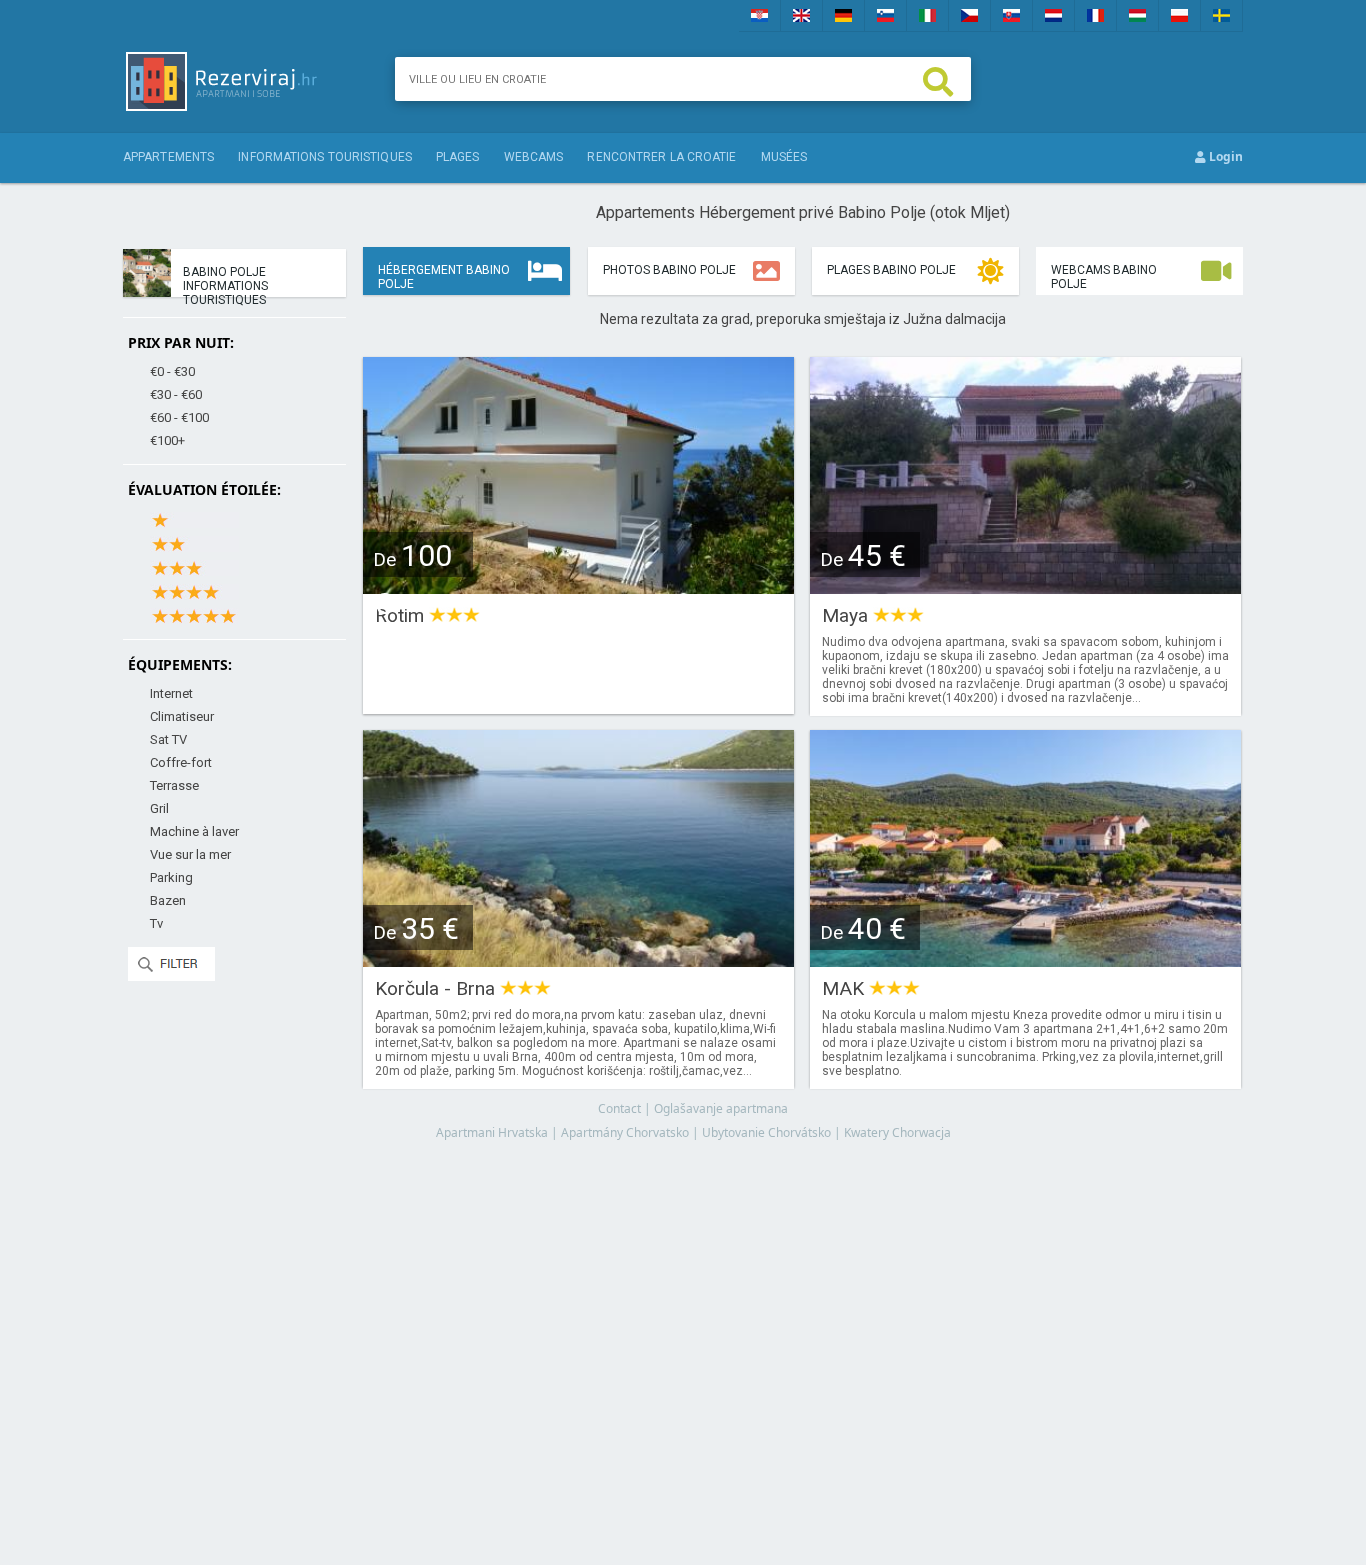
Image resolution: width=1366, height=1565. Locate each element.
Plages (458, 157)
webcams (534, 157)
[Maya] (1025, 587)
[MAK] (1025, 960)
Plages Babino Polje (891, 270)
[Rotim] (578, 587)
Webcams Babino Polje (1104, 277)
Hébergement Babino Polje (444, 277)
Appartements (168, 157)
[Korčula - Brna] (578, 960)
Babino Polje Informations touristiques (225, 281)
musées (784, 157)
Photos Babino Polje (669, 270)
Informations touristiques (325, 157)
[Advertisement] (803, 1334)
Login (1224, 156)
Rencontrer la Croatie (661, 157)
